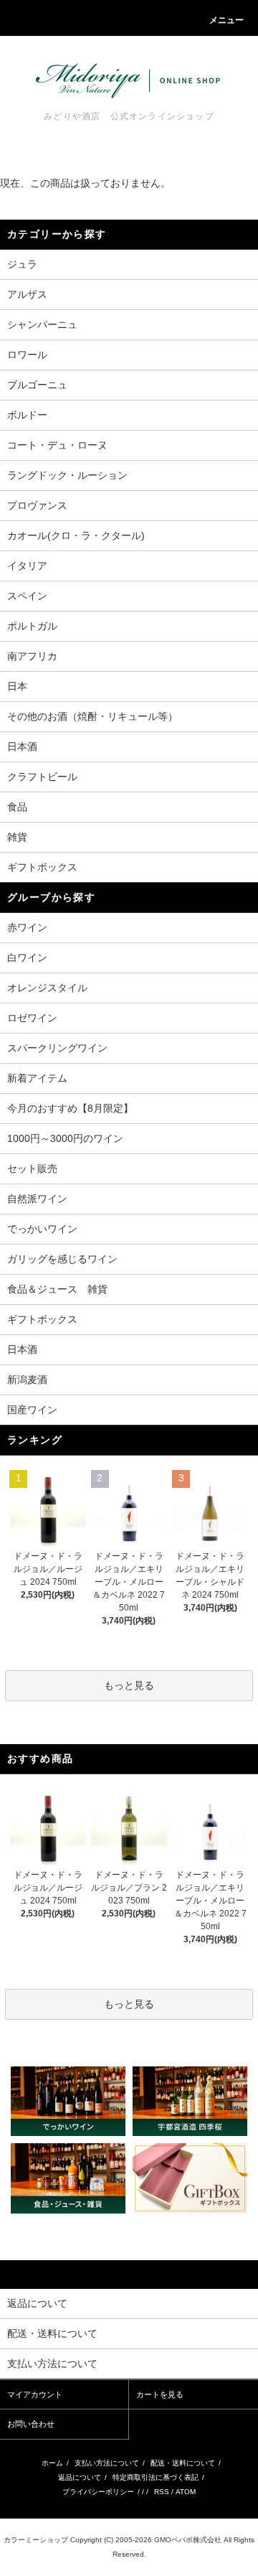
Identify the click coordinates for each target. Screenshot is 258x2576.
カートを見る (160, 2394)
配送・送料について (183, 2463)
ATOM (186, 2492)
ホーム (52, 2463)
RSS (162, 2492)
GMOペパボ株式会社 (188, 2540)
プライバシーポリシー (98, 2492)
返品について (80, 2477)
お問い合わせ (31, 2424)
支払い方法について (107, 2463)
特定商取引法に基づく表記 (156, 2477)
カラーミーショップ (36, 2540)
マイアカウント (35, 2394)
